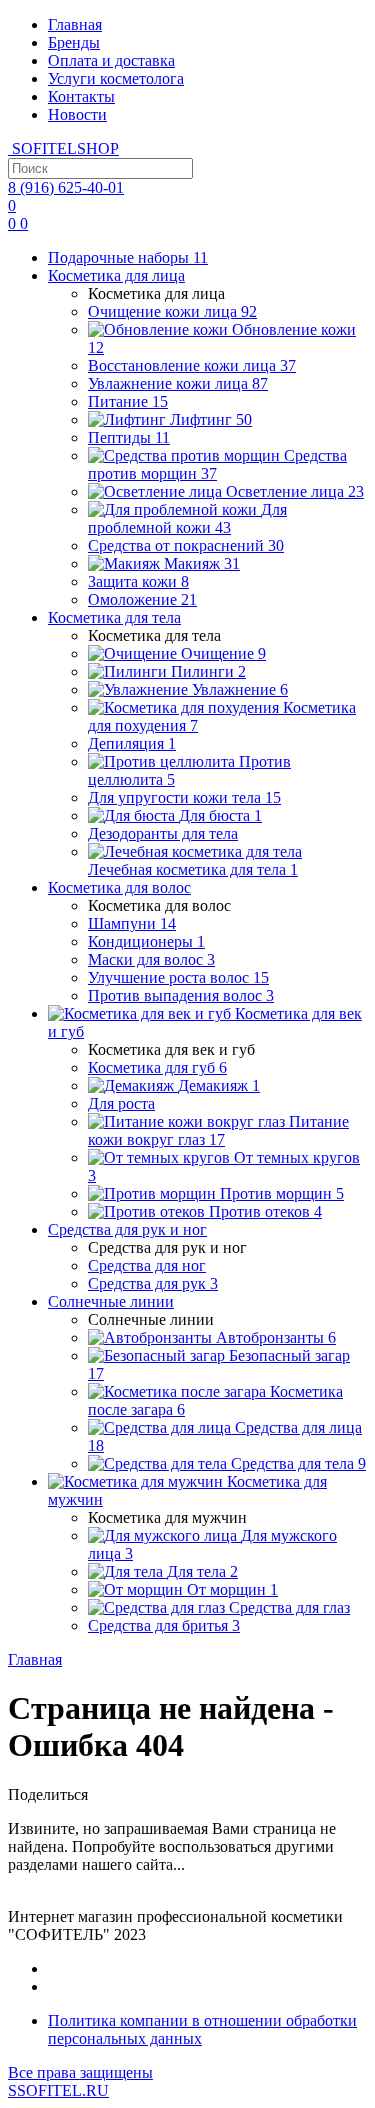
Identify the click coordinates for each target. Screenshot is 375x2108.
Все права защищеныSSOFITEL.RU (80, 2081)
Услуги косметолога (116, 78)
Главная (75, 24)
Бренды (74, 42)
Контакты (81, 96)
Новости (77, 114)
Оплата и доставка (111, 60)
